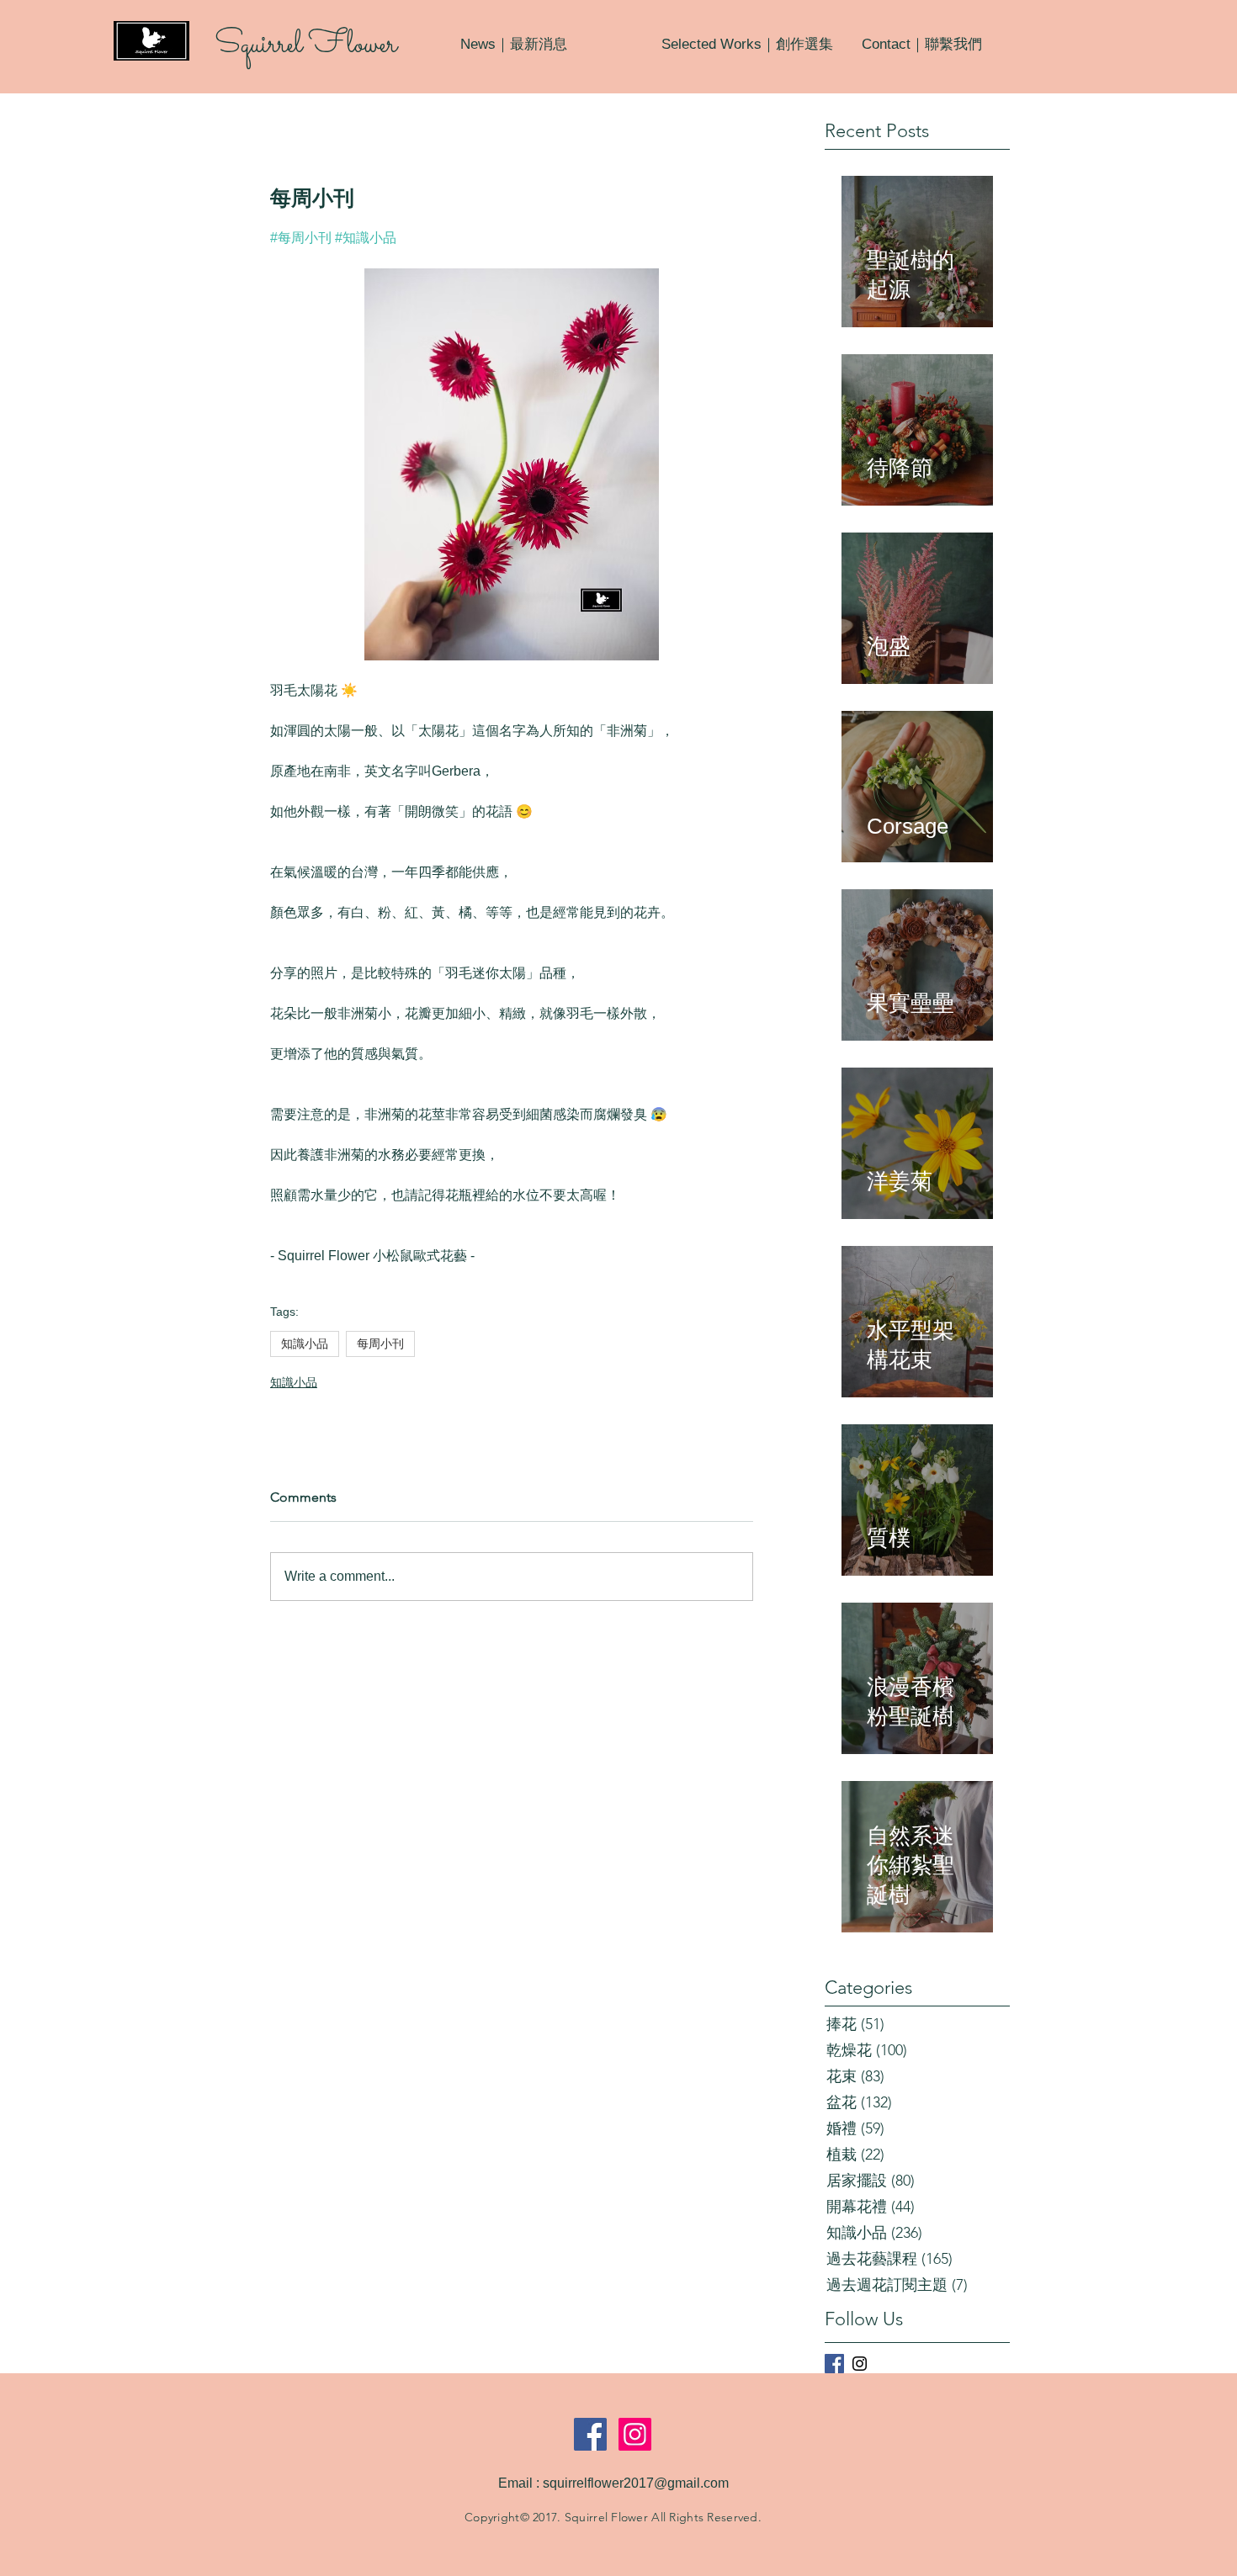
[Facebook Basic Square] (834, 2364)
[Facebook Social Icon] (590, 2434)
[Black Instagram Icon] (860, 2364)
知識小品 (305, 1344)
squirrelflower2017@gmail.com (636, 2483)
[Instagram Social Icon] (635, 2434)
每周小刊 (380, 1344)
